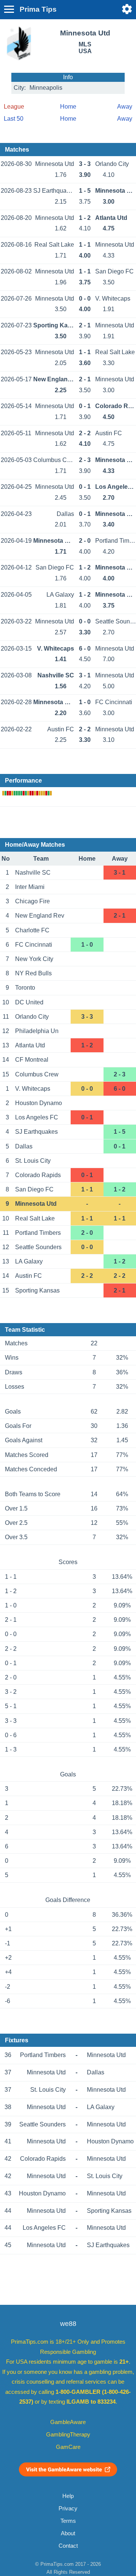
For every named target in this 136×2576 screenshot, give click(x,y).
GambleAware (68, 2422)
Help (68, 2496)
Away (125, 107)
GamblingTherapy (68, 2435)
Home (68, 107)
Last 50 (14, 119)
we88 (68, 2324)
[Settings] (127, 9)
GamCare (68, 2447)
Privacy (68, 2508)
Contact (68, 2546)
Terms (68, 2521)
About (68, 2533)
